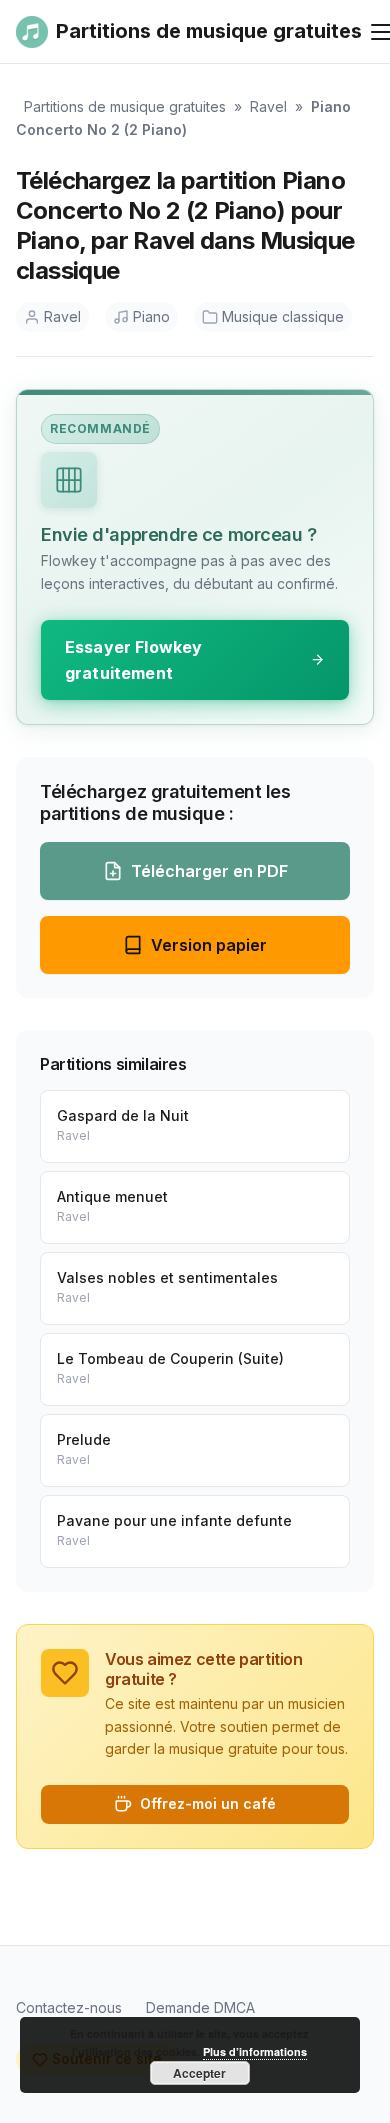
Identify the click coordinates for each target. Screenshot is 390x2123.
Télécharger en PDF (209, 871)
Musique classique (283, 316)
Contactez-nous (69, 2007)
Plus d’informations (255, 2051)
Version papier (209, 945)
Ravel (268, 106)
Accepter (199, 2073)
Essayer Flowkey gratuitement (133, 660)
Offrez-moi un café (208, 1803)
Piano (151, 316)
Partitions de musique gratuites (125, 106)
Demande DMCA (200, 2007)
